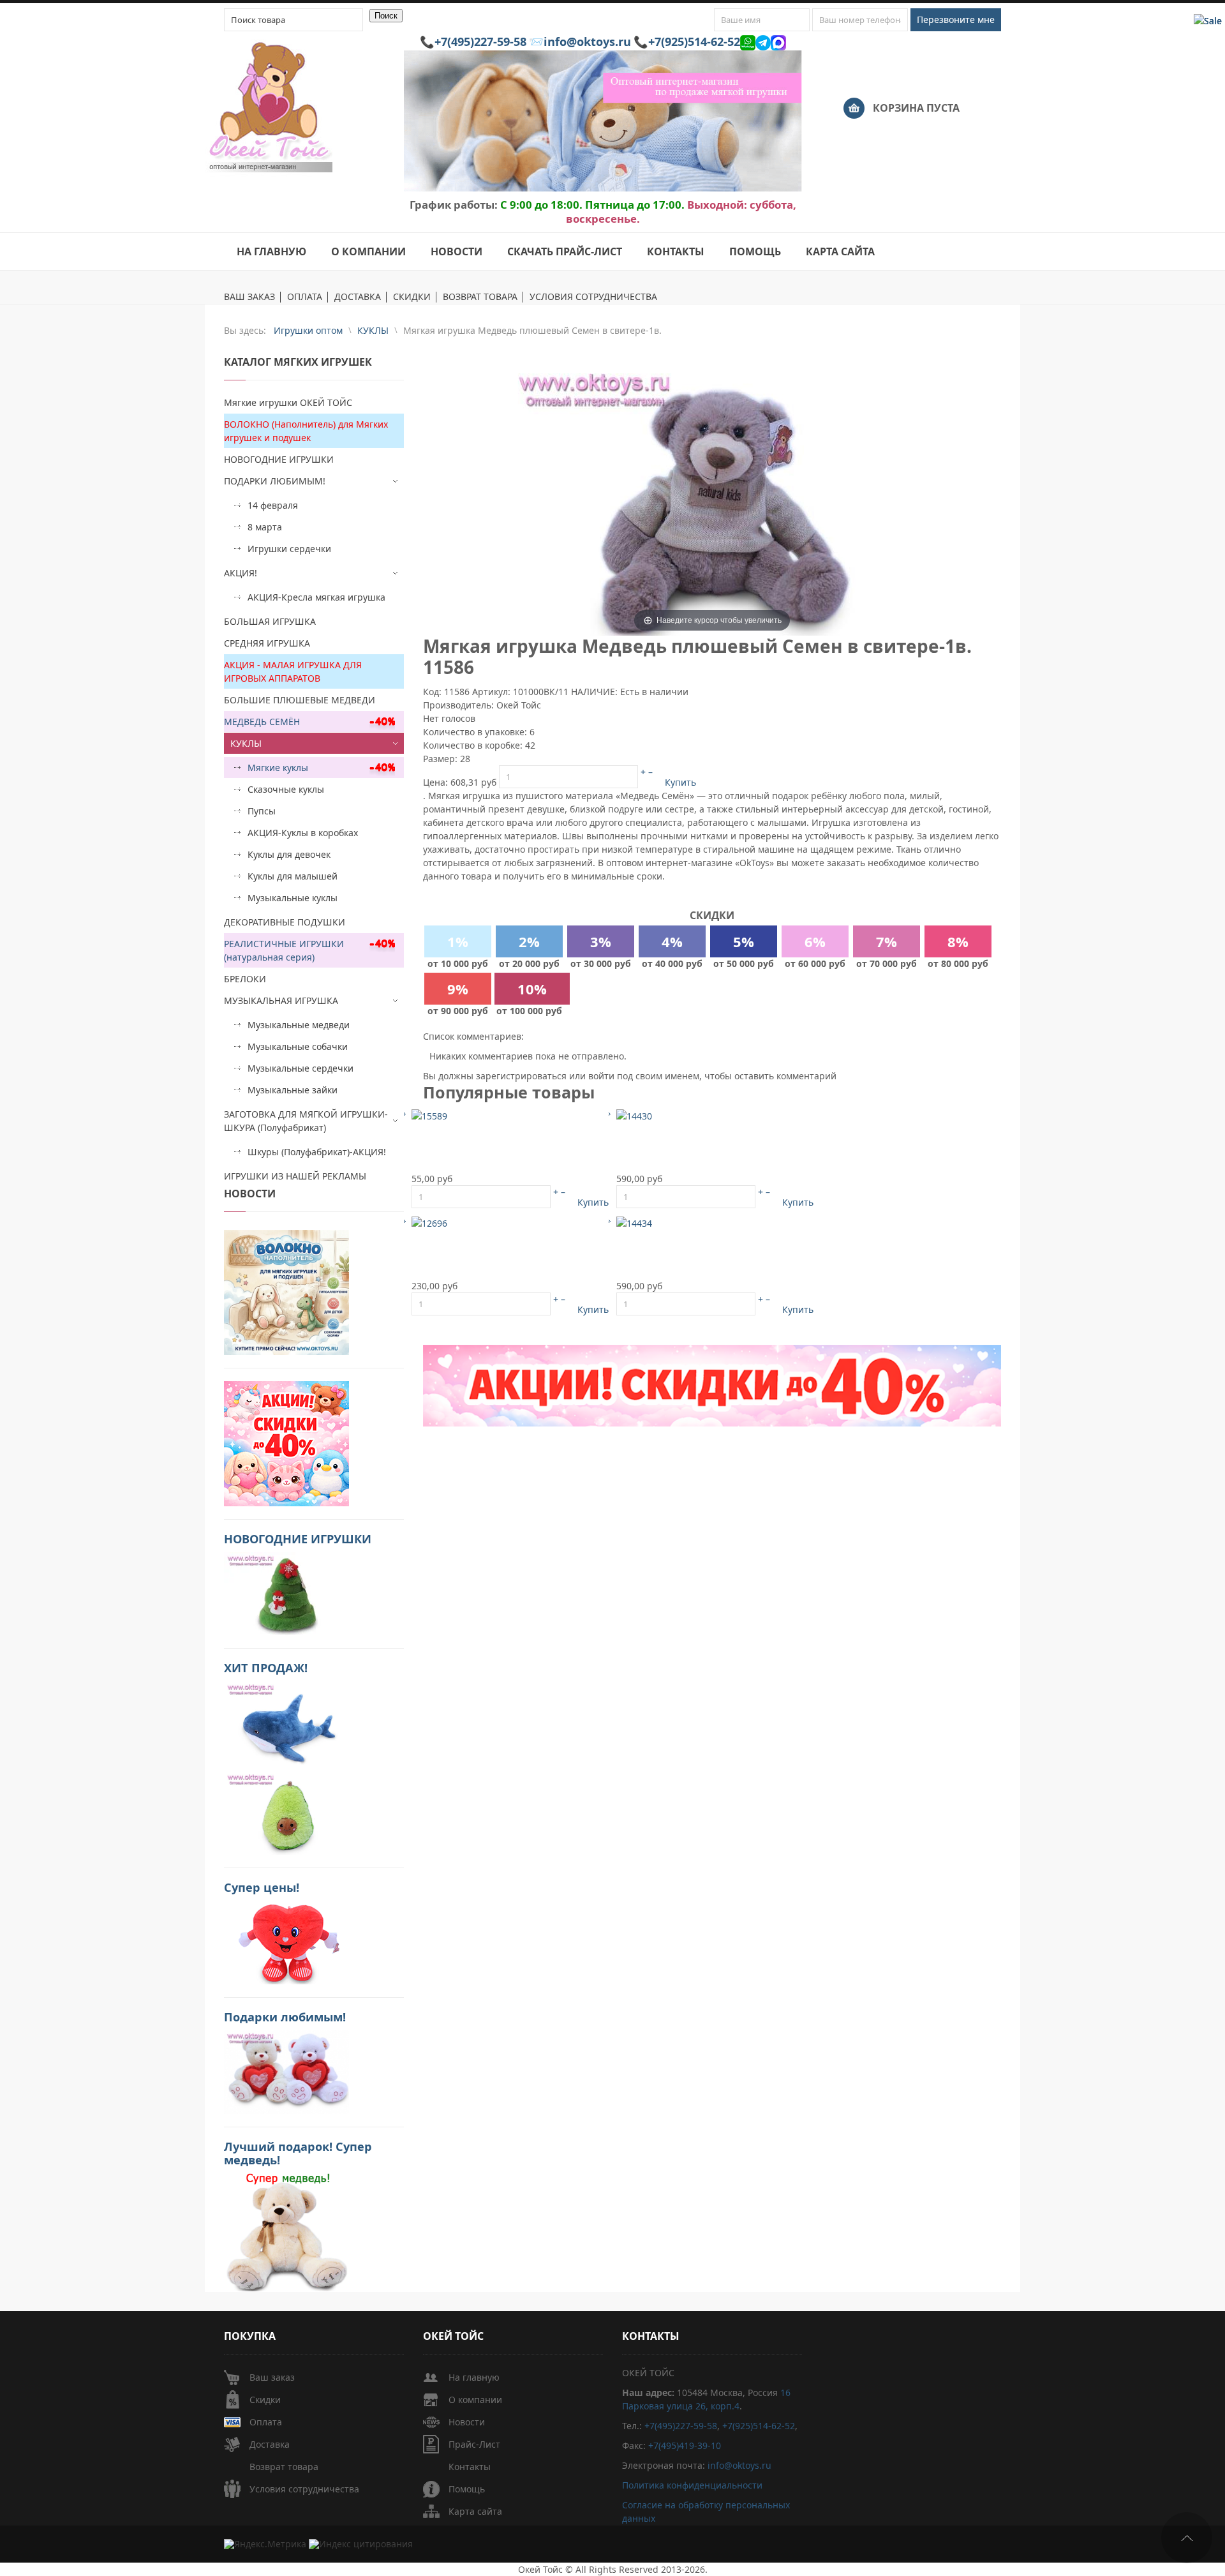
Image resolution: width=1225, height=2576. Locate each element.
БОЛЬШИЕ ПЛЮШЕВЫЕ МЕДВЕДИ (300, 700)
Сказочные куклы (286, 789)
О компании (475, 2400)
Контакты (470, 2467)
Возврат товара (284, 2467)
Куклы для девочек (289, 854)
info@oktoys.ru (587, 41)
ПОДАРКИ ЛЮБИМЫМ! (275, 481)
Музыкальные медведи (299, 1025)
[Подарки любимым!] (286, 2071)
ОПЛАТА (305, 297)
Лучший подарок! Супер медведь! (298, 2153)
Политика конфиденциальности (692, 2485)
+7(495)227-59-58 (480, 41)
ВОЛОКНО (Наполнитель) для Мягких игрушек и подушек (306, 431)
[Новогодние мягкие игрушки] (286, 1593)
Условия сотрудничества (304, 2489)
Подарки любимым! (285, 2017)
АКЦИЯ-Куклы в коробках (303, 833)
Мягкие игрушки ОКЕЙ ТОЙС (288, 402)
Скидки (265, 2400)
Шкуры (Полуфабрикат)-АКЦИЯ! (317, 1152)
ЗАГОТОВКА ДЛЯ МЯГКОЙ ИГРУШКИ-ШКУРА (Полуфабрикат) (306, 1121)
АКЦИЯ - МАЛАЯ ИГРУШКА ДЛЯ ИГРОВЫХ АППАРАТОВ (293, 671)
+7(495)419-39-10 (685, 2445)
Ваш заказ (272, 2377)
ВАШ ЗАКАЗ (249, 297)
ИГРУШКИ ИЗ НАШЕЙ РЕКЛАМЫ (295, 1176)
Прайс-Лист (474, 2444)
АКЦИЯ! (241, 573)
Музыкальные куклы (293, 898)
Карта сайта (475, 2511)
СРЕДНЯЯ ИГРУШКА (267, 643)
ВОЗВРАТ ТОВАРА (480, 297)
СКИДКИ (412, 297)
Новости (467, 2422)
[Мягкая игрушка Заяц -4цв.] (429, 1115)
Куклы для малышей (293, 876)
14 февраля (273, 505)
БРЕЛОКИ (245, 979)
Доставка (270, 2444)
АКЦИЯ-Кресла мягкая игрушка (316, 597)
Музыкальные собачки (298, 1046)
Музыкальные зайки (293, 1090)
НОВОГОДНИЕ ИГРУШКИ (279, 459)
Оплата (266, 2422)
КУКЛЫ (246, 743)
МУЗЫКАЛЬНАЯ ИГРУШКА (281, 1000)
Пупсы (262, 811)
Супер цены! (262, 1887)
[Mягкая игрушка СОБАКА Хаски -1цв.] (429, 1222)
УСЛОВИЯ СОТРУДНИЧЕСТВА (593, 297)
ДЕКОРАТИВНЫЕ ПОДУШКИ (285, 922)
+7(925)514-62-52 (694, 41)
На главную (474, 2377)
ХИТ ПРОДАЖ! (266, 1668)
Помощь (467, 2489)
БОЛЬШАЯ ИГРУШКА (270, 621)
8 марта (265, 527)
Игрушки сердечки (289, 549)
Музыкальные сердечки (301, 1068)
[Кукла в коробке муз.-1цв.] (634, 1115)
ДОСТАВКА (358, 297)
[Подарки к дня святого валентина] (286, 1292)
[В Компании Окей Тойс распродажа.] (286, 2231)
